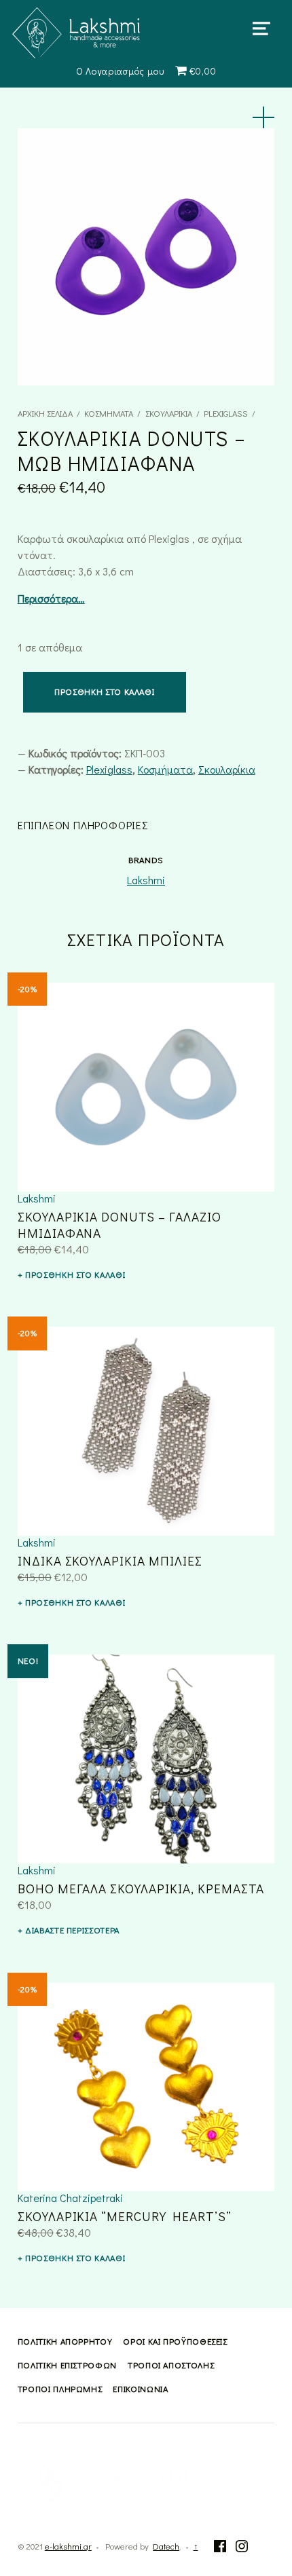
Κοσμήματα (109, 413)
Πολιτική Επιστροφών (67, 2365)
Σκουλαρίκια (169, 413)
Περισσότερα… (51, 598)
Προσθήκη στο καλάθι (104, 692)
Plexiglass (226, 413)
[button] (263, 117)
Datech (166, 2546)
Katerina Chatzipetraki (70, 2198)
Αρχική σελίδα (45, 413)
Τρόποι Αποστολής (171, 2365)
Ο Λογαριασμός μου (120, 71)
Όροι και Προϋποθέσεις (175, 2341)
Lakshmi (146, 880)
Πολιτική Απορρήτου (65, 2341)
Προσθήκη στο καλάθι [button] (75, 1274)
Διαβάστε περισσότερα (72, 1930)
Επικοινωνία (140, 2389)
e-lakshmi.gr (68, 2546)
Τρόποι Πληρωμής (60, 2389)
